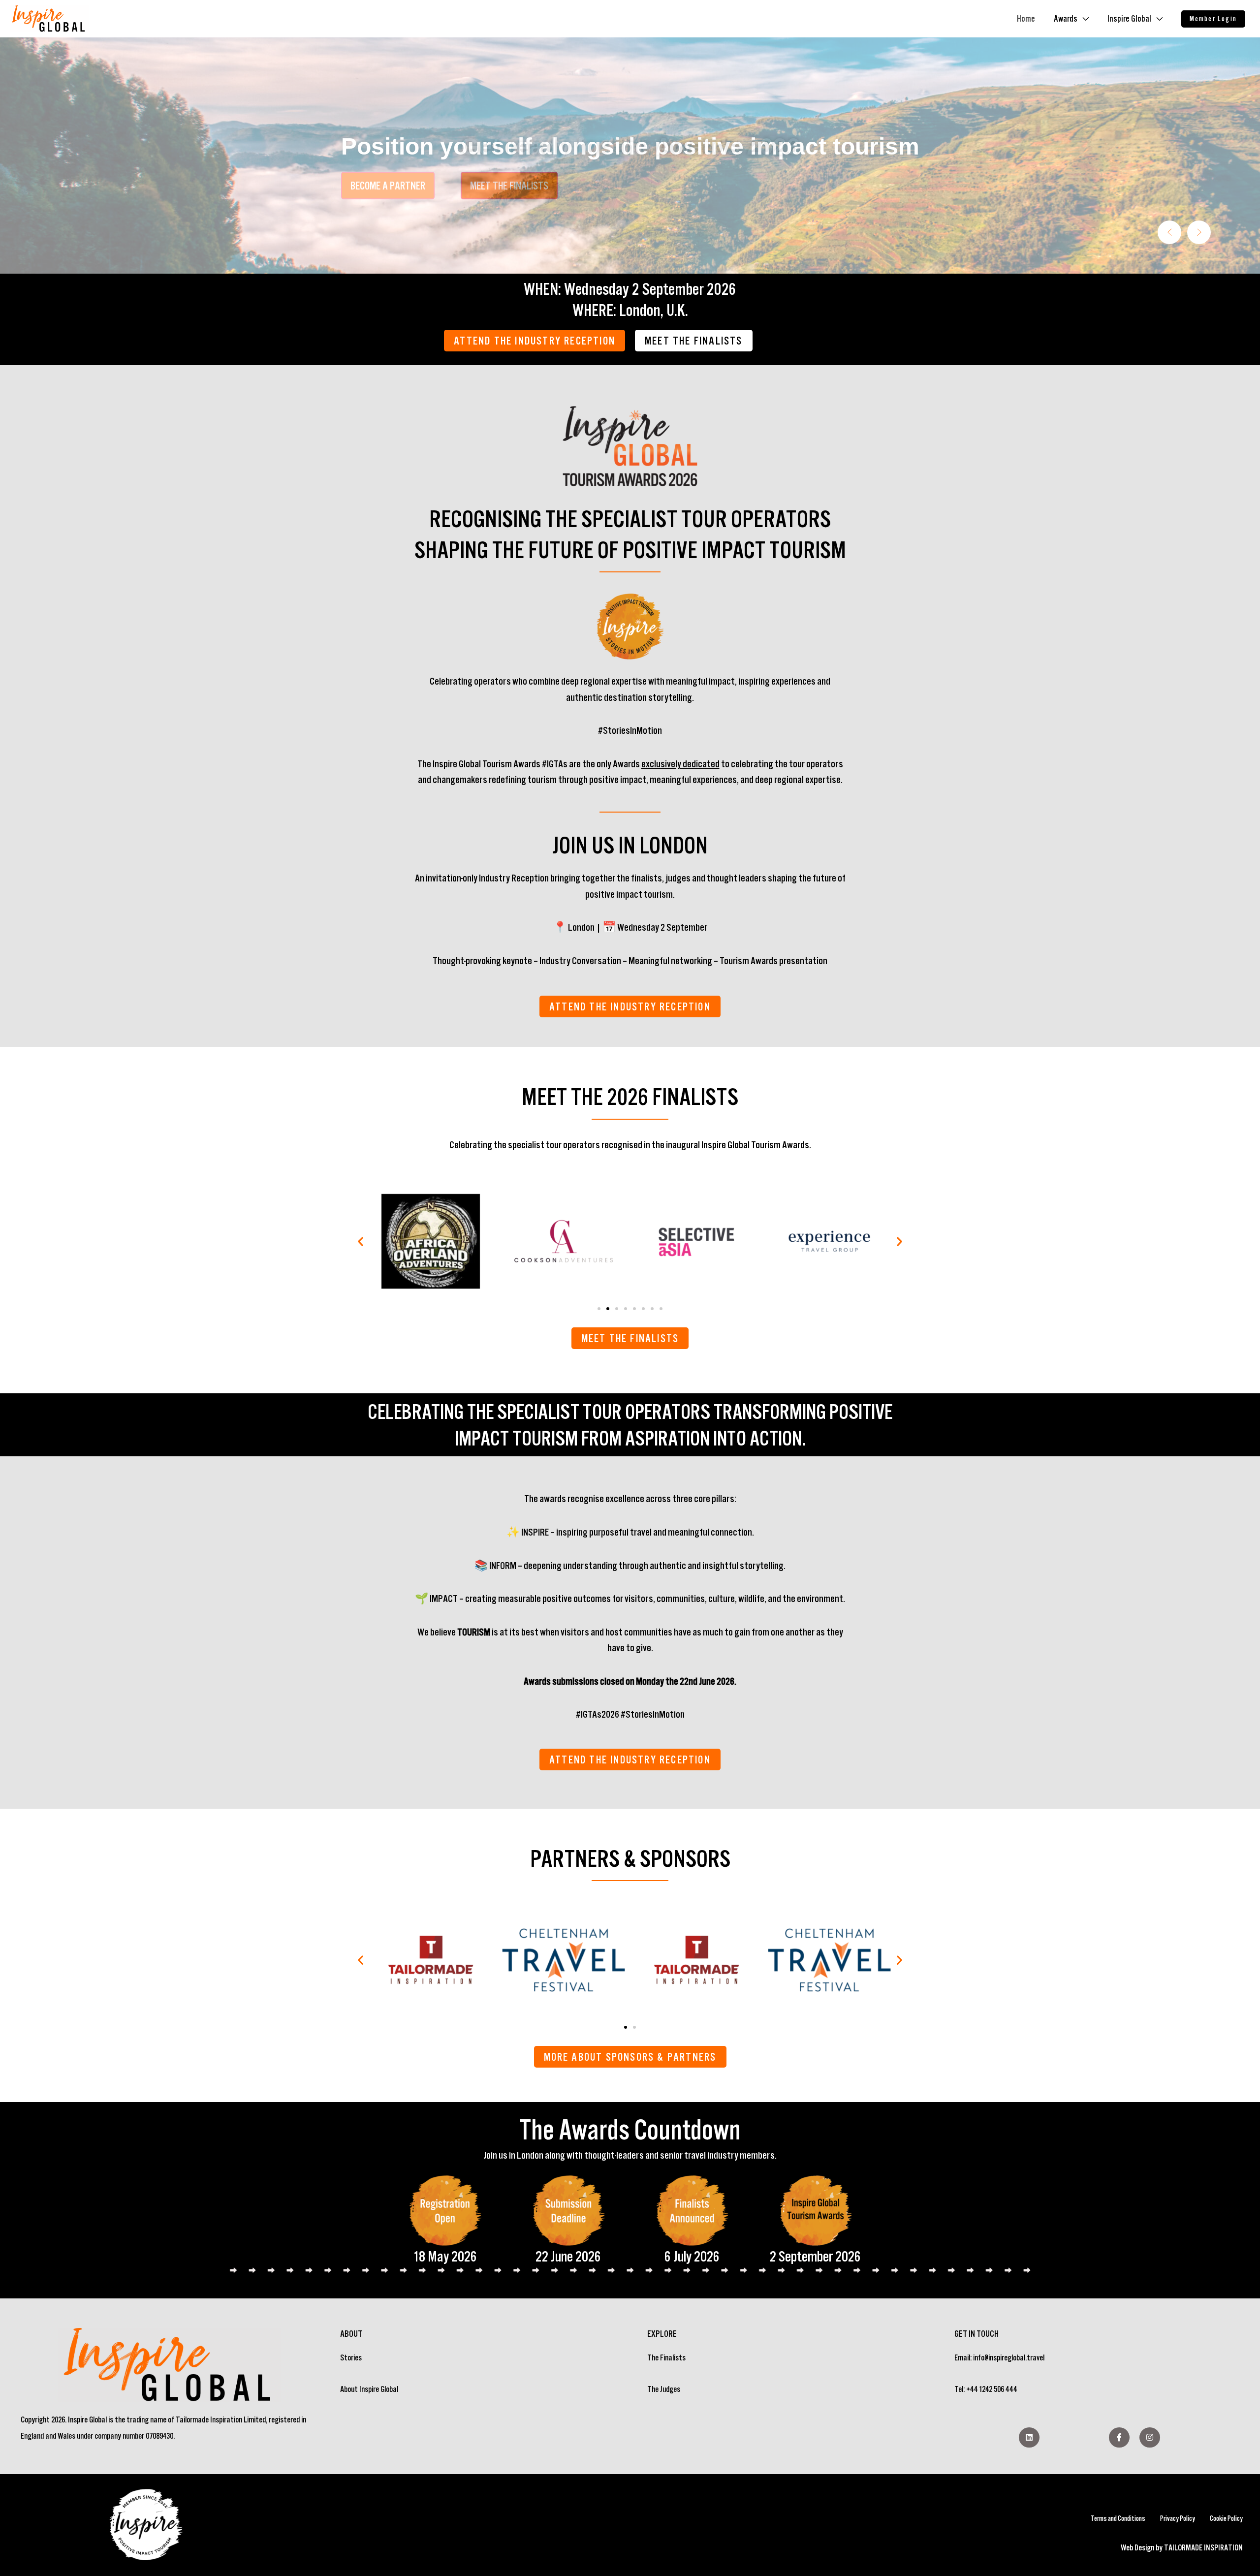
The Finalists (666, 2357)
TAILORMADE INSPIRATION (1203, 2547)
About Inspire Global (369, 2389)
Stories (351, 2357)
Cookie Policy (1226, 2518)
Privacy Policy (1178, 2518)
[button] (1213, 19)
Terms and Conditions (1118, 2518)
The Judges (664, 2389)
